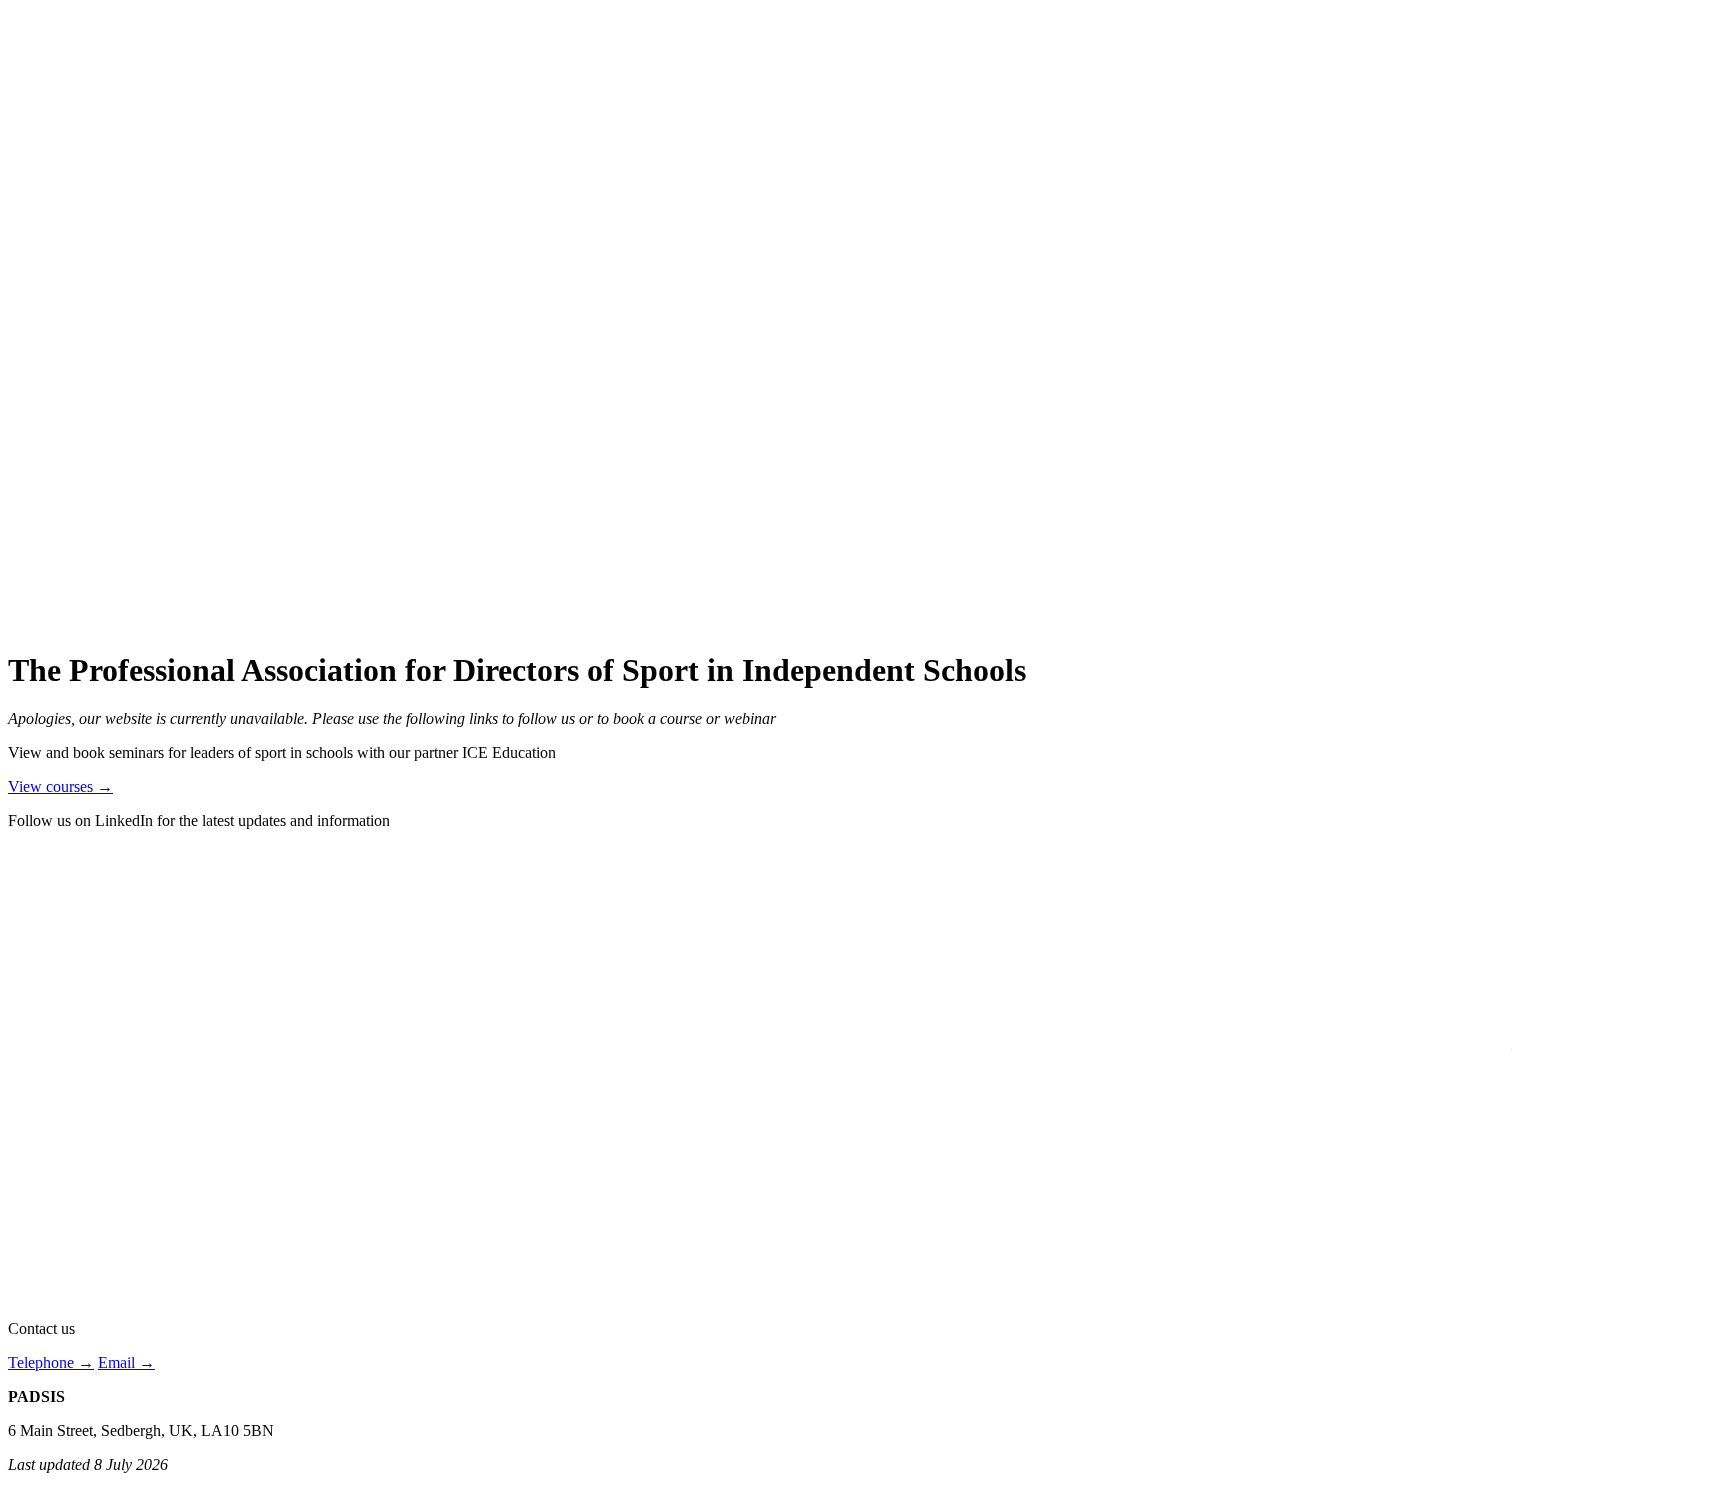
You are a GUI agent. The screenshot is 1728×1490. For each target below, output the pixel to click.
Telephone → (51, 1362)
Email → (126, 1362)
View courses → (60, 786)
